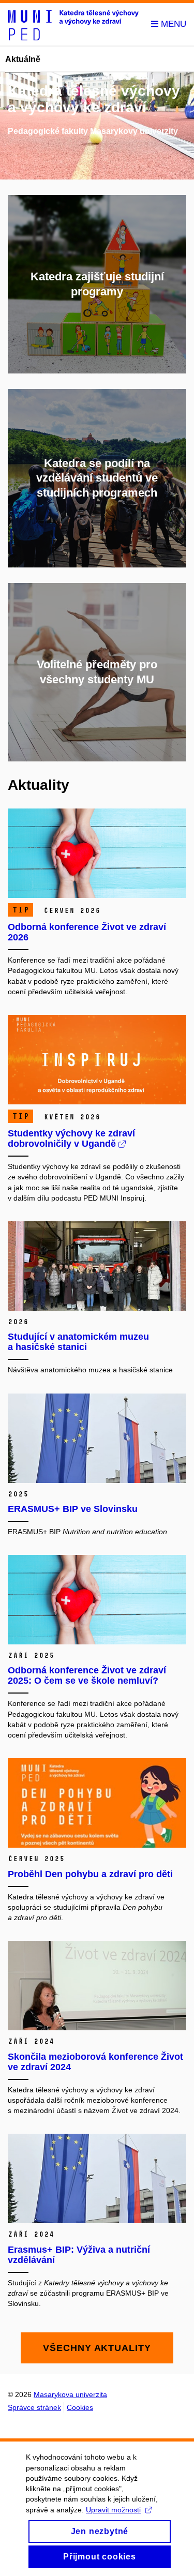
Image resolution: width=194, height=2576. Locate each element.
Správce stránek (34, 2407)
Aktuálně (23, 59)
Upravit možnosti (113, 2510)
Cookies (80, 2407)
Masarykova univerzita (70, 2394)
